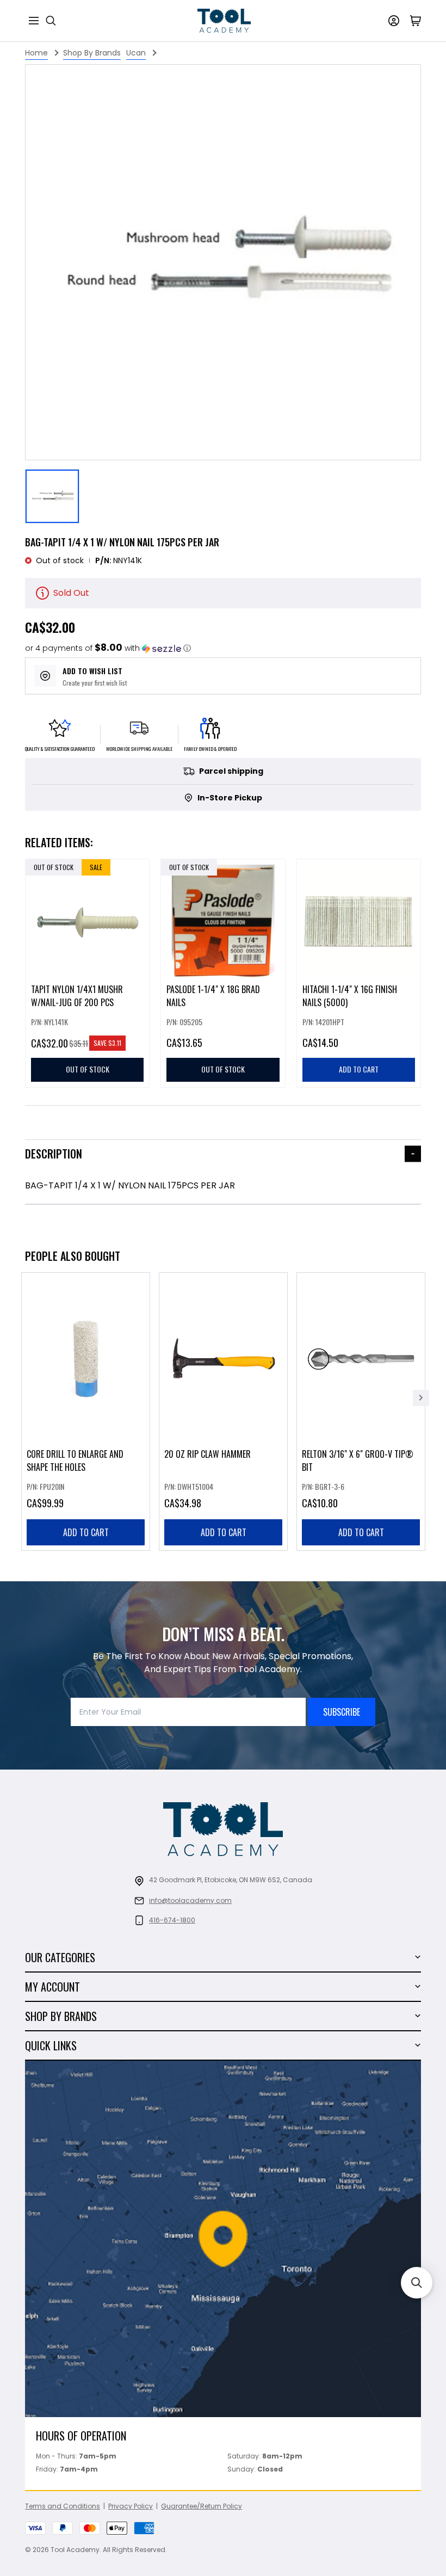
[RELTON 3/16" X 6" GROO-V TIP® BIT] (361, 1412)
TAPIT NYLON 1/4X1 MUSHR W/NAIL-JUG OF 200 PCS (77, 996)
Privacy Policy (131, 2506)
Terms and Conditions (63, 2506)
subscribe (342, 1712)
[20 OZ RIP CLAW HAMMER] (223, 1412)
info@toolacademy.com (190, 1900)
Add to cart (86, 1532)
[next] (421, 1398)
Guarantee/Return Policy (202, 2506)
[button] (108, 648)
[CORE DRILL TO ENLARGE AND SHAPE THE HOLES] (86, 1412)
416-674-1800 (172, 1920)
